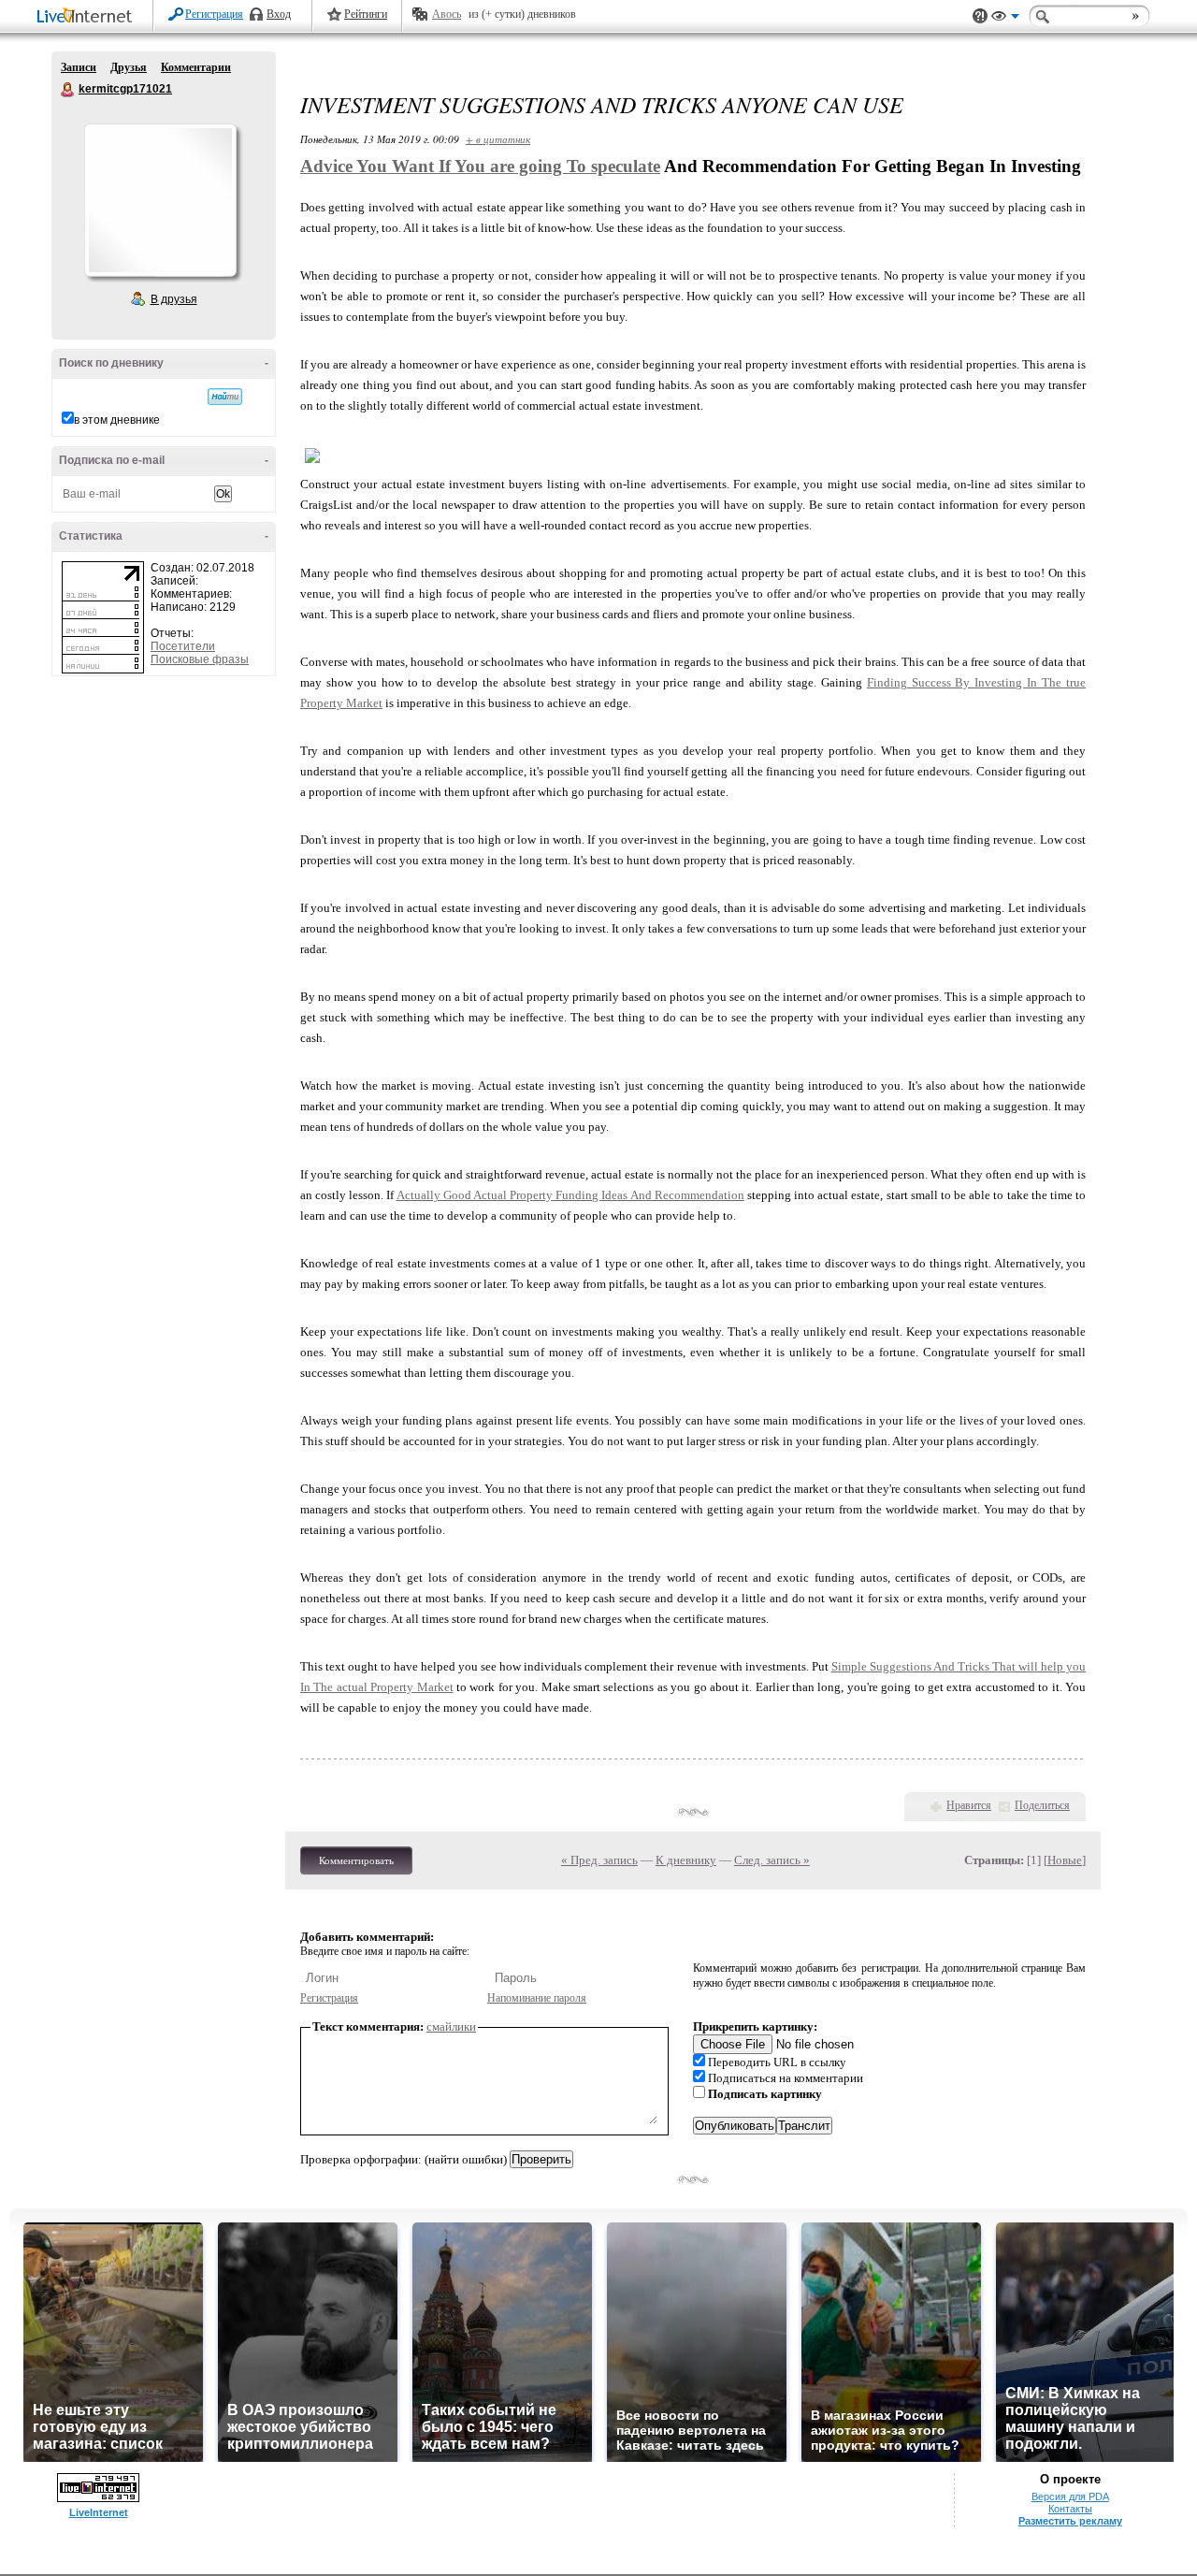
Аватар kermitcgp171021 (160, 200)
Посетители (183, 646)
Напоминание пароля (537, 1998)
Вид (1005, 19)
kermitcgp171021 (68, 90)
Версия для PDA (1070, 2496)
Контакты (1070, 2509)
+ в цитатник (498, 139)
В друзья (174, 299)
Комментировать (356, 1860)
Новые (1065, 1860)
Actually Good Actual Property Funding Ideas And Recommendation (570, 1195)
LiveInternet (88, 17)
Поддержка (980, 16)
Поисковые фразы (200, 659)
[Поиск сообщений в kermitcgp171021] (225, 397)
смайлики (451, 2026)
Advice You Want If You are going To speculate (480, 166)
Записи (79, 67)
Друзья (129, 67)
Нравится (969, 1805)
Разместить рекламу (1070, 2521)
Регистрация (214, 14)
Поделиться (1042, 1805)
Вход (279, 14)
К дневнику (686, 1860)
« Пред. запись (599, 1860)
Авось (447, 14)
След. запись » (772, 1860)
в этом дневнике (117, 420)
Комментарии (196, 67)
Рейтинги (366, 14)
